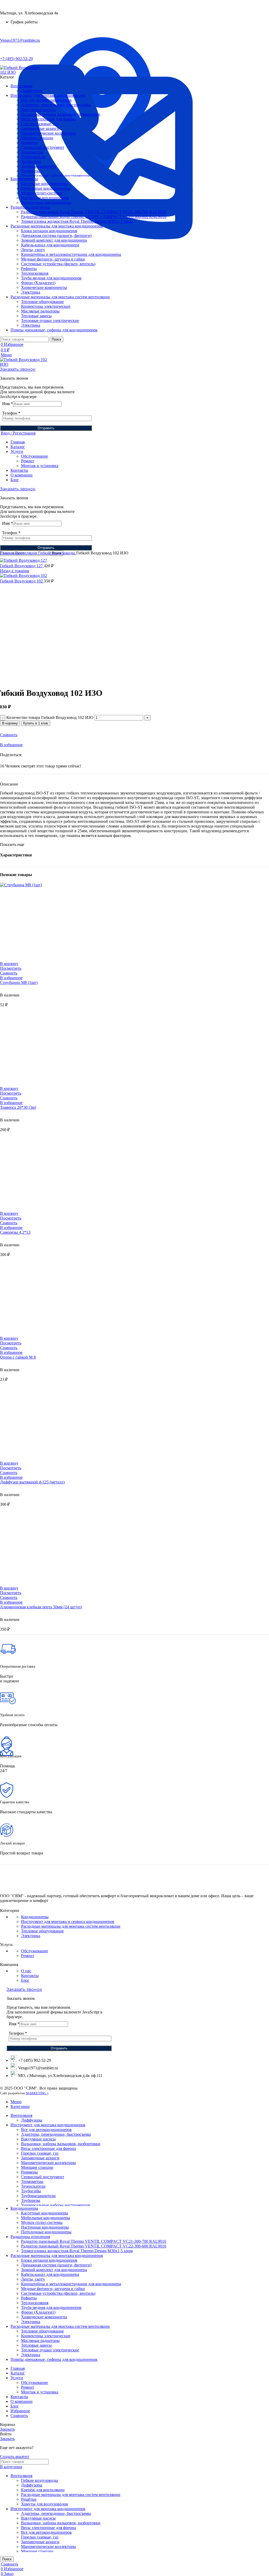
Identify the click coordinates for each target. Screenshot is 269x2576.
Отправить (46, 428)
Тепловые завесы (36, 316)
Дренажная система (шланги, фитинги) (56, 235)
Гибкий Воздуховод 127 (22, 566)
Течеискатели (33, 157)
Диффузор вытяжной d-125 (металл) (32, 1482)
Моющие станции (37, 138)
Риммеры (29, 143)
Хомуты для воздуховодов (45, 2504)
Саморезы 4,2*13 (15, 1232)
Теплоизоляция (35, 273)
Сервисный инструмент (43, 147)
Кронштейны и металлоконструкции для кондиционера (71, 254)
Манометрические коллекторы (48, 133)
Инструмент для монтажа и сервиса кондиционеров (68, 1922)
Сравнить (19, 2416)
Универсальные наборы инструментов (56, 176)
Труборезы (31, 171)
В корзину (10, 723)
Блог (25, 1980)
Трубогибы (31, 161)
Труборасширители (38, 166)
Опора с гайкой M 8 (18, 1357)
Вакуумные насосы (38, 110)
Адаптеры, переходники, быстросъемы (56, 105)
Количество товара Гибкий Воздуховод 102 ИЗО (50, 717)
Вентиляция (27, 553)
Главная (8, 553)
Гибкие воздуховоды (57, 553)
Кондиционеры (35, 1917)
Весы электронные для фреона (48, 119)
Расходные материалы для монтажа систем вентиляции (71, 1926)
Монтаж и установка (40, 466)
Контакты (30, 1976)
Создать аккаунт (15, 2456)
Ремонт (28, 461)
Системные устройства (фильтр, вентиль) (58, 264)
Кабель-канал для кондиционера (50, 245)
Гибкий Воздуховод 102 (22, 581)
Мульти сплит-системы (42, 193)
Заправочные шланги (40, 128)
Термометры (32, 152)
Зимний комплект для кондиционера (54, 240)
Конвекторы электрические (46, 306)
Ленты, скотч (33, 250)
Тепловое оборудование (42, 302)
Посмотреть (11, 968)
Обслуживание (35, 456)
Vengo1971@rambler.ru (20, 40)
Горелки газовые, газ (40, 124)
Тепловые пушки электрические (50, 320)
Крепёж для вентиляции (43, 2490)
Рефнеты (29, 269)
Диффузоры (32, 91)
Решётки (29, 2499)
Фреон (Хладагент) (38, 283)
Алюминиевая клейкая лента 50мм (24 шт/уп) (41, 1607)
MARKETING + (37, 2093)
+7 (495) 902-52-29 (16, 59)
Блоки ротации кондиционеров (49, 231)
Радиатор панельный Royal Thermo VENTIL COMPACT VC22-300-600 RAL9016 (94, 217)
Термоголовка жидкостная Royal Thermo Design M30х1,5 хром (77, 221)
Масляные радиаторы (40, 311)
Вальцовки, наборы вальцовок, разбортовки (61, 114)
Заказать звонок (18, 369)
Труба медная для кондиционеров (51, 278)
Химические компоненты (44, 287)
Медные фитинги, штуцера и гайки (53, 259)
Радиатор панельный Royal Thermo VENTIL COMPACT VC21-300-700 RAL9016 (94, 212)
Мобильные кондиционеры (46, 188)
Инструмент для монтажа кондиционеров (48, 2509)
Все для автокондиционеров (46, 100)
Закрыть (7, 2429)
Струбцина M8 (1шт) (19, 982)
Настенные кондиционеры (45, 198)
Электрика (31, 292)
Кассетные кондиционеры (45, 184)
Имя (7, 404)
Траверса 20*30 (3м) (18, 1107)
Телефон (11, 413)
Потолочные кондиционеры (46, 202)
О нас (26, 1971)
